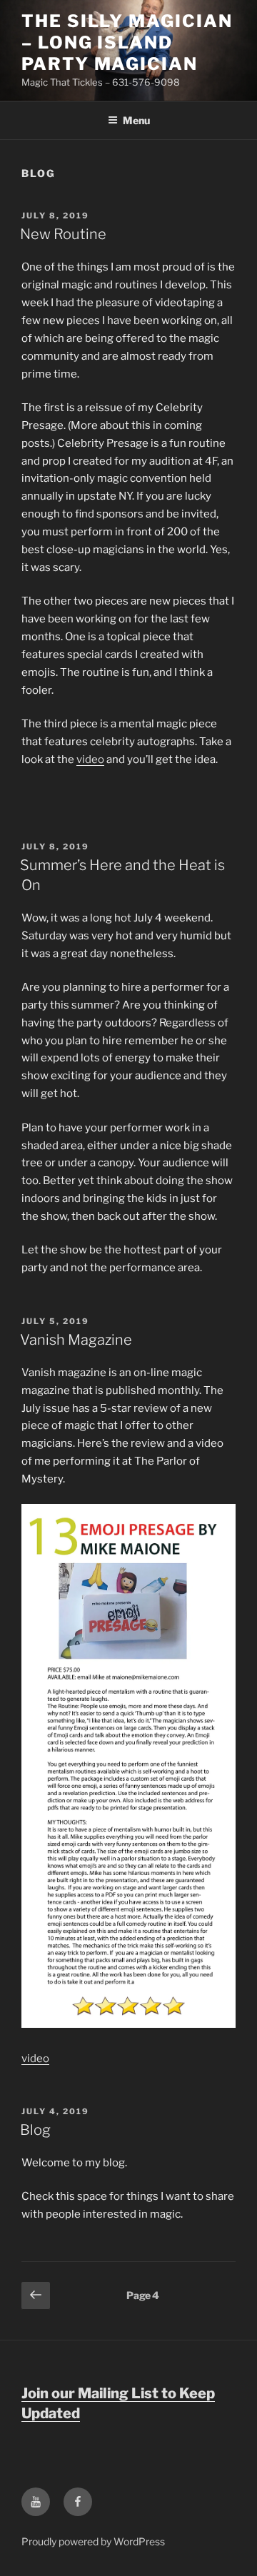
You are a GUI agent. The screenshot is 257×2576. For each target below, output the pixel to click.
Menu (136, 120)
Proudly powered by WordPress (93, 2541)
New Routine (63, 234)
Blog (35, 2130)
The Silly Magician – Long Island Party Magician (127, 42)
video (90, 759)
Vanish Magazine (76, 1340)
